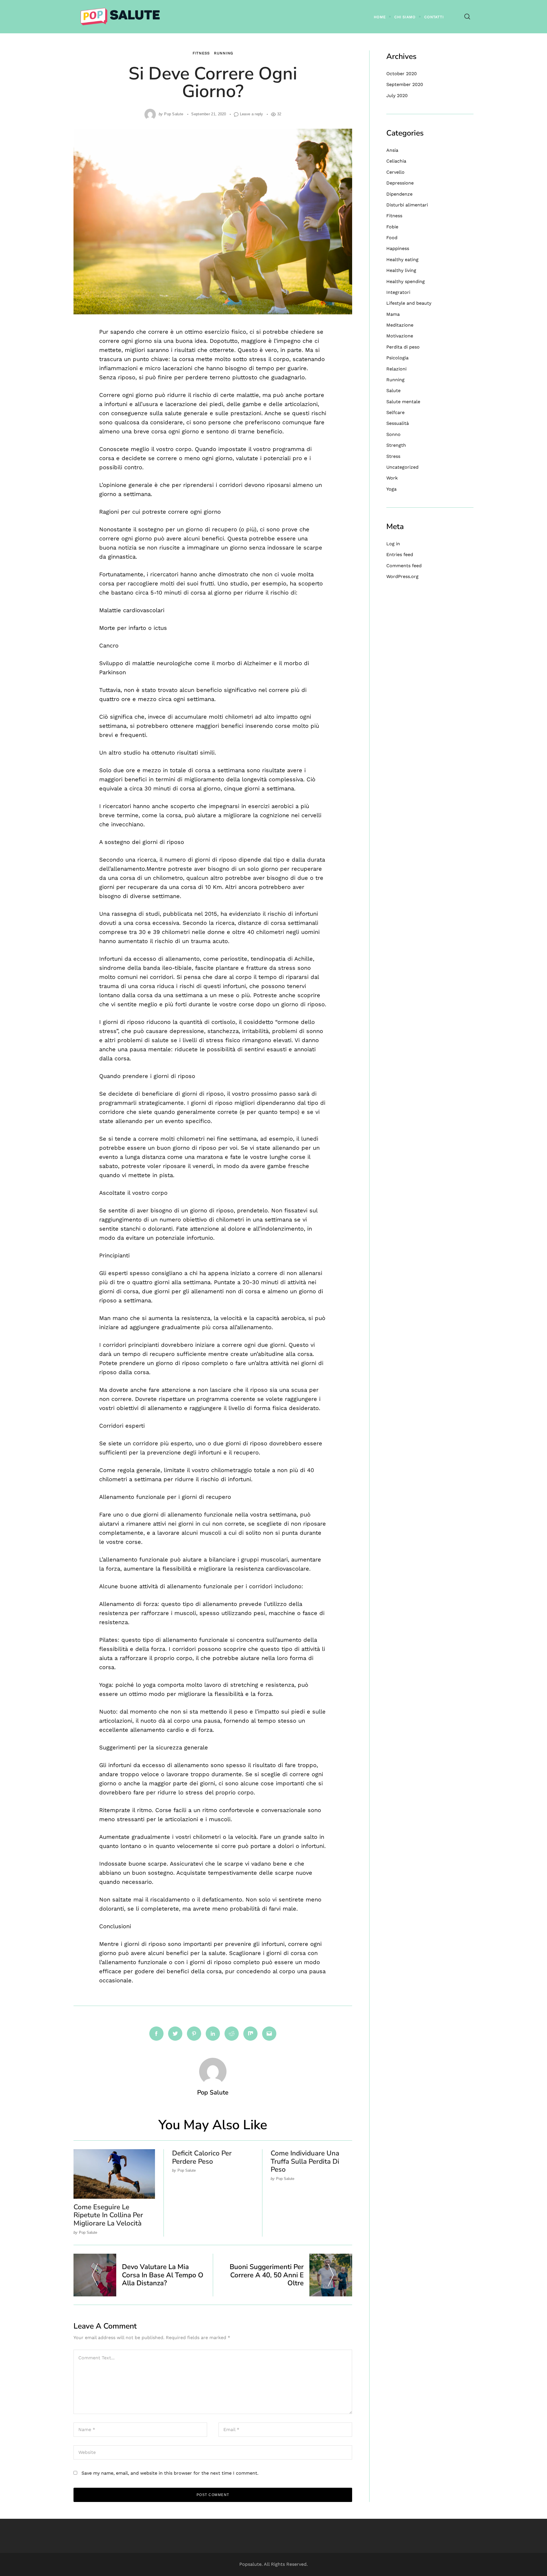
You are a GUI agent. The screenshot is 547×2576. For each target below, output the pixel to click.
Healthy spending (406, 281)
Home (380, 17)
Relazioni (396, 369)
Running (224, 53)
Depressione (400, 183)
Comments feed (404, 566)
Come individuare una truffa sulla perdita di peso (305, 2161)
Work (392, 478)
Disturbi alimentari (407, 205)
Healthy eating (402, 260)
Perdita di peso (403, 347)
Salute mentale (403, 402)
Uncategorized (402, 467)
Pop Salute (174, 114)
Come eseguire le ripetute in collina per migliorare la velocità (108, 2215)
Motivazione (400, 336)
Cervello (395, 172)
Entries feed (400, 555)
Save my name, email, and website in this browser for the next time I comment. (170, 2473)
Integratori (398, 292)
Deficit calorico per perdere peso (202, 2157)
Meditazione (400, 325)
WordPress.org (402, 576)
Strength (396, 445)
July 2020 (397, 96)
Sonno (393, 434)
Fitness (201, 53)
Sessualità (398, 423)
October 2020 (402, 74)
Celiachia (396, 161)
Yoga (391, 489)
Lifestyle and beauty (409, 303)
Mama (393, 314)
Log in (393, 544)
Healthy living (401, 270)
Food (392, 238)
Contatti (434, 17)
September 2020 (405, 84)
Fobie (392, 227)
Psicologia (397, 358)
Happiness (398, 248)
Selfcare (395, 412)
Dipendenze (399, 194)
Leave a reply (252, 114)
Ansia (392, 150)
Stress (393, 456)
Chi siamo (405, 17)
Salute (393, 391)
